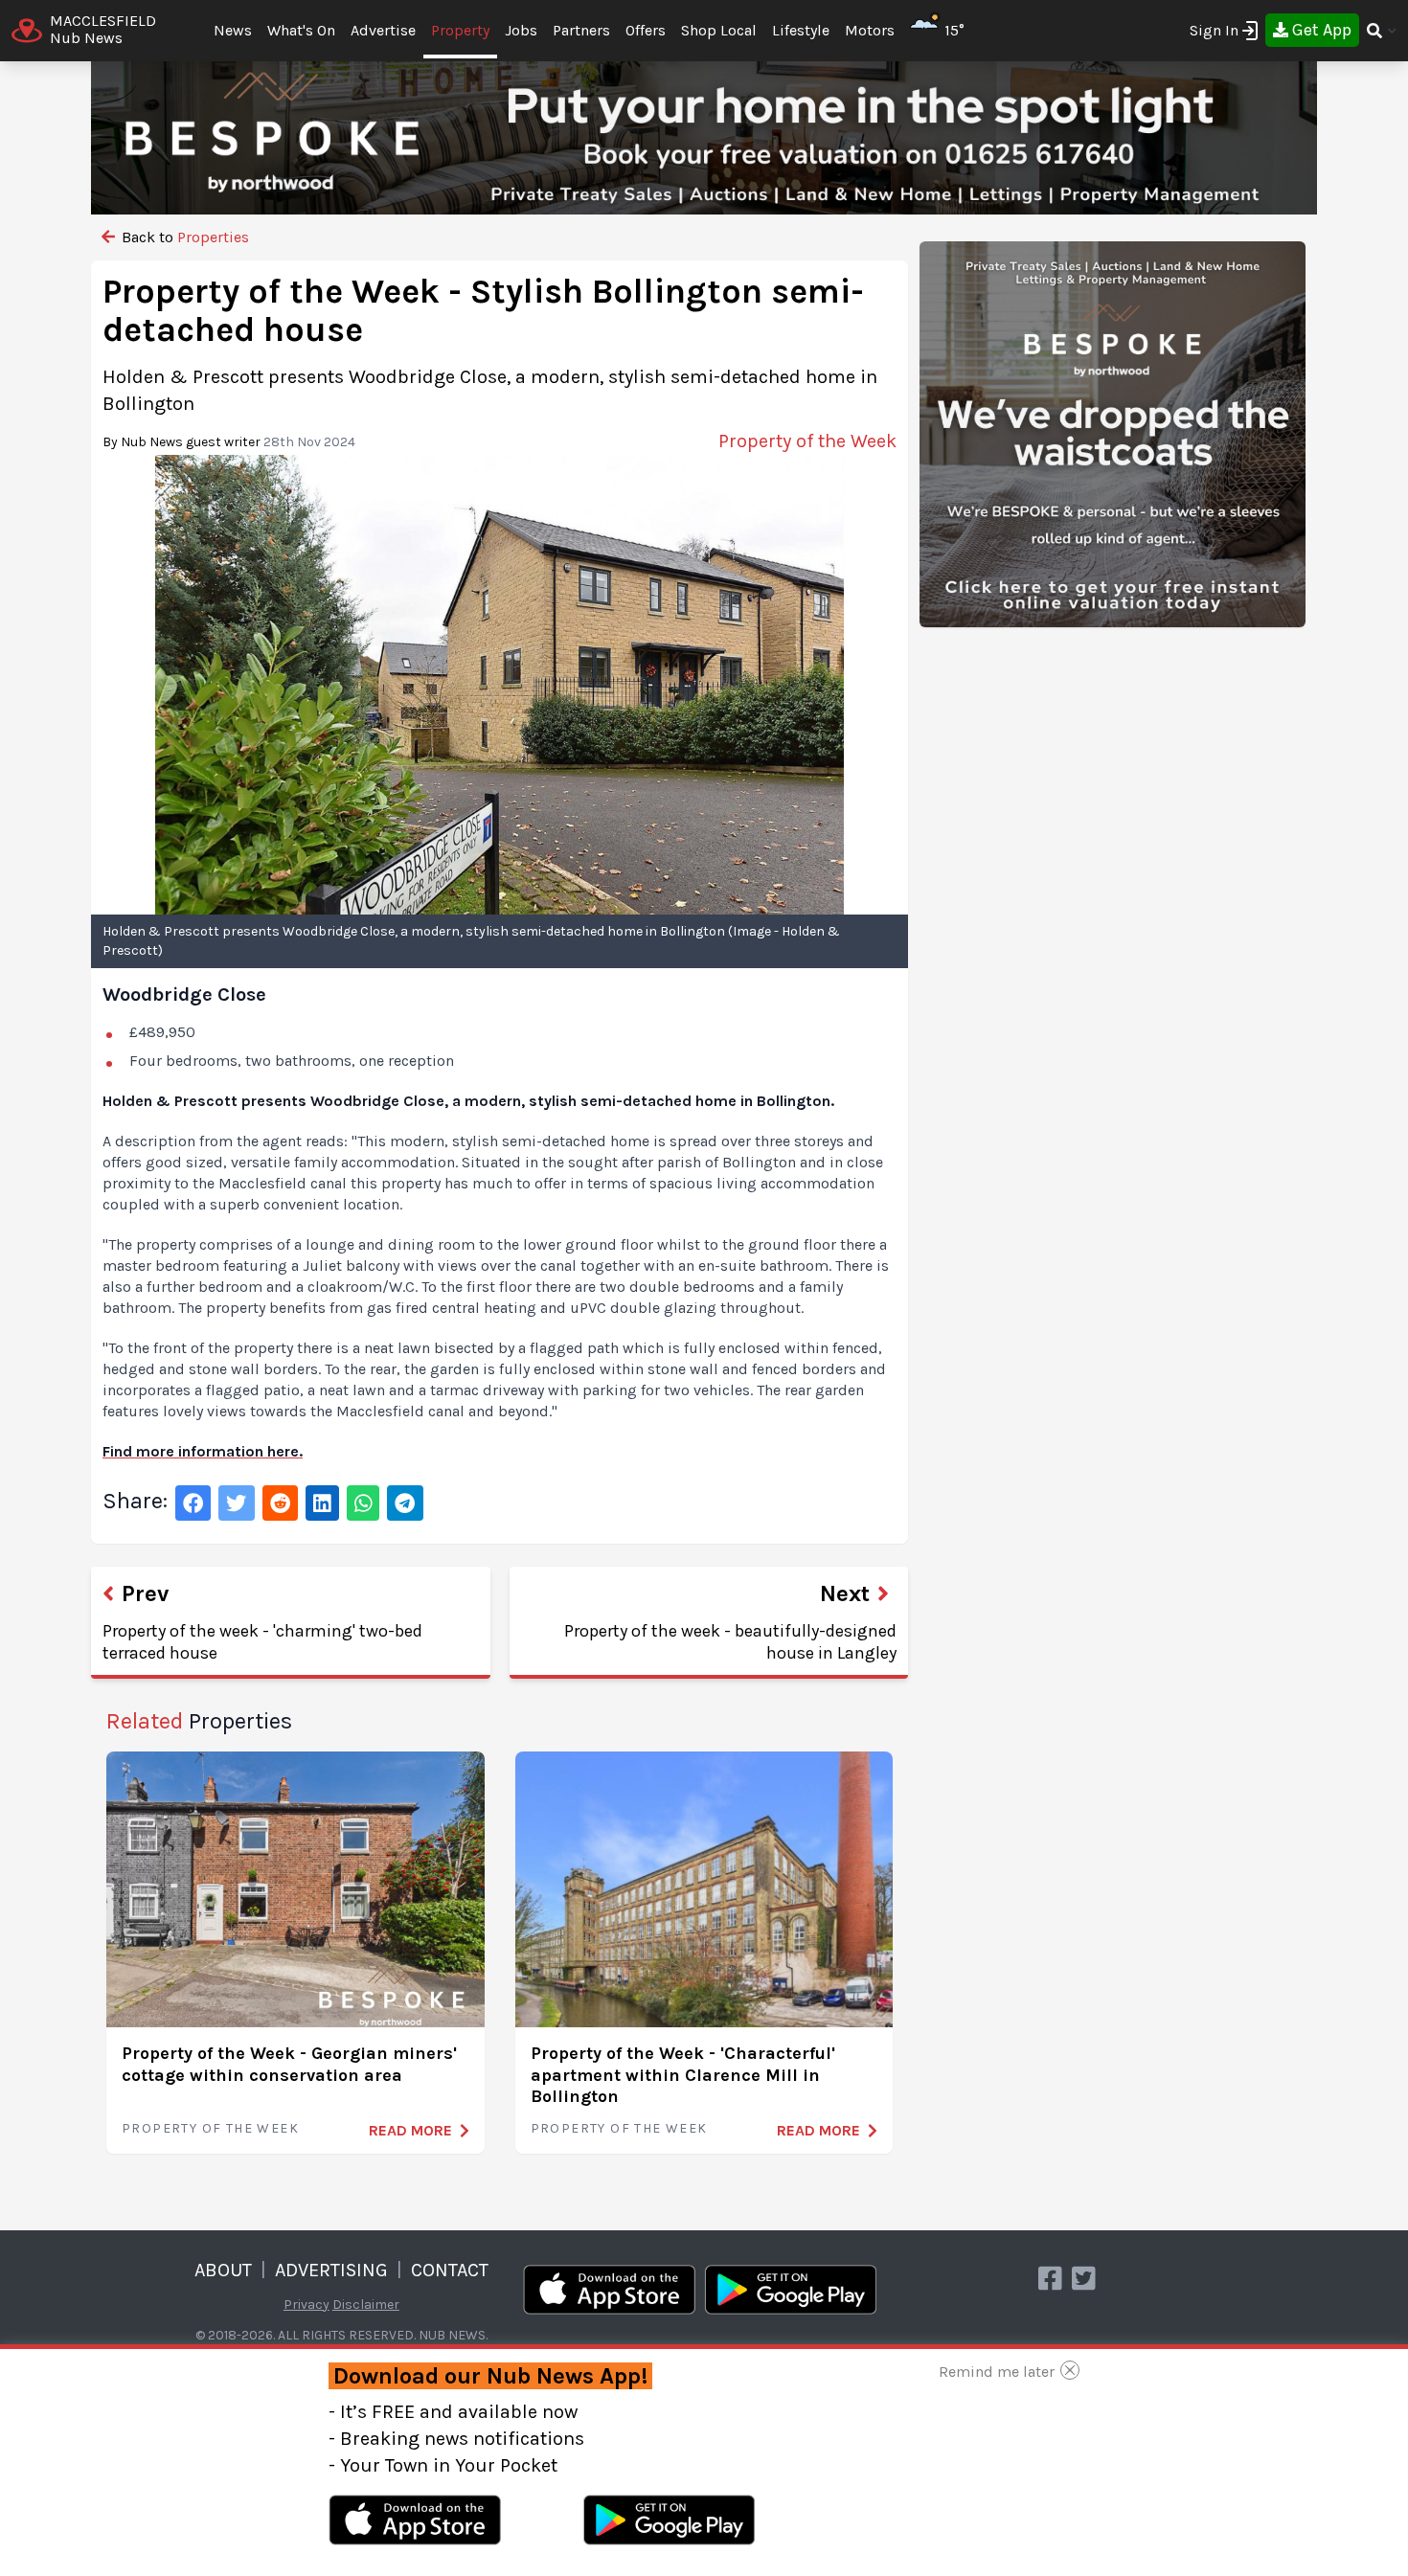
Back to (183, 237)
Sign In (1214, 30)
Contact (450, 2270)
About (223, 2270)
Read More (410, 2130)
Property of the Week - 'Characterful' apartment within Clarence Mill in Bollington (683, 2075)
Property (460, 30)
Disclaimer (366, 2305)
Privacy (307, 2305)
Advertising (331, 2270)
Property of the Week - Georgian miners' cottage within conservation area (289, 2064)
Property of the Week (210, 2128)
